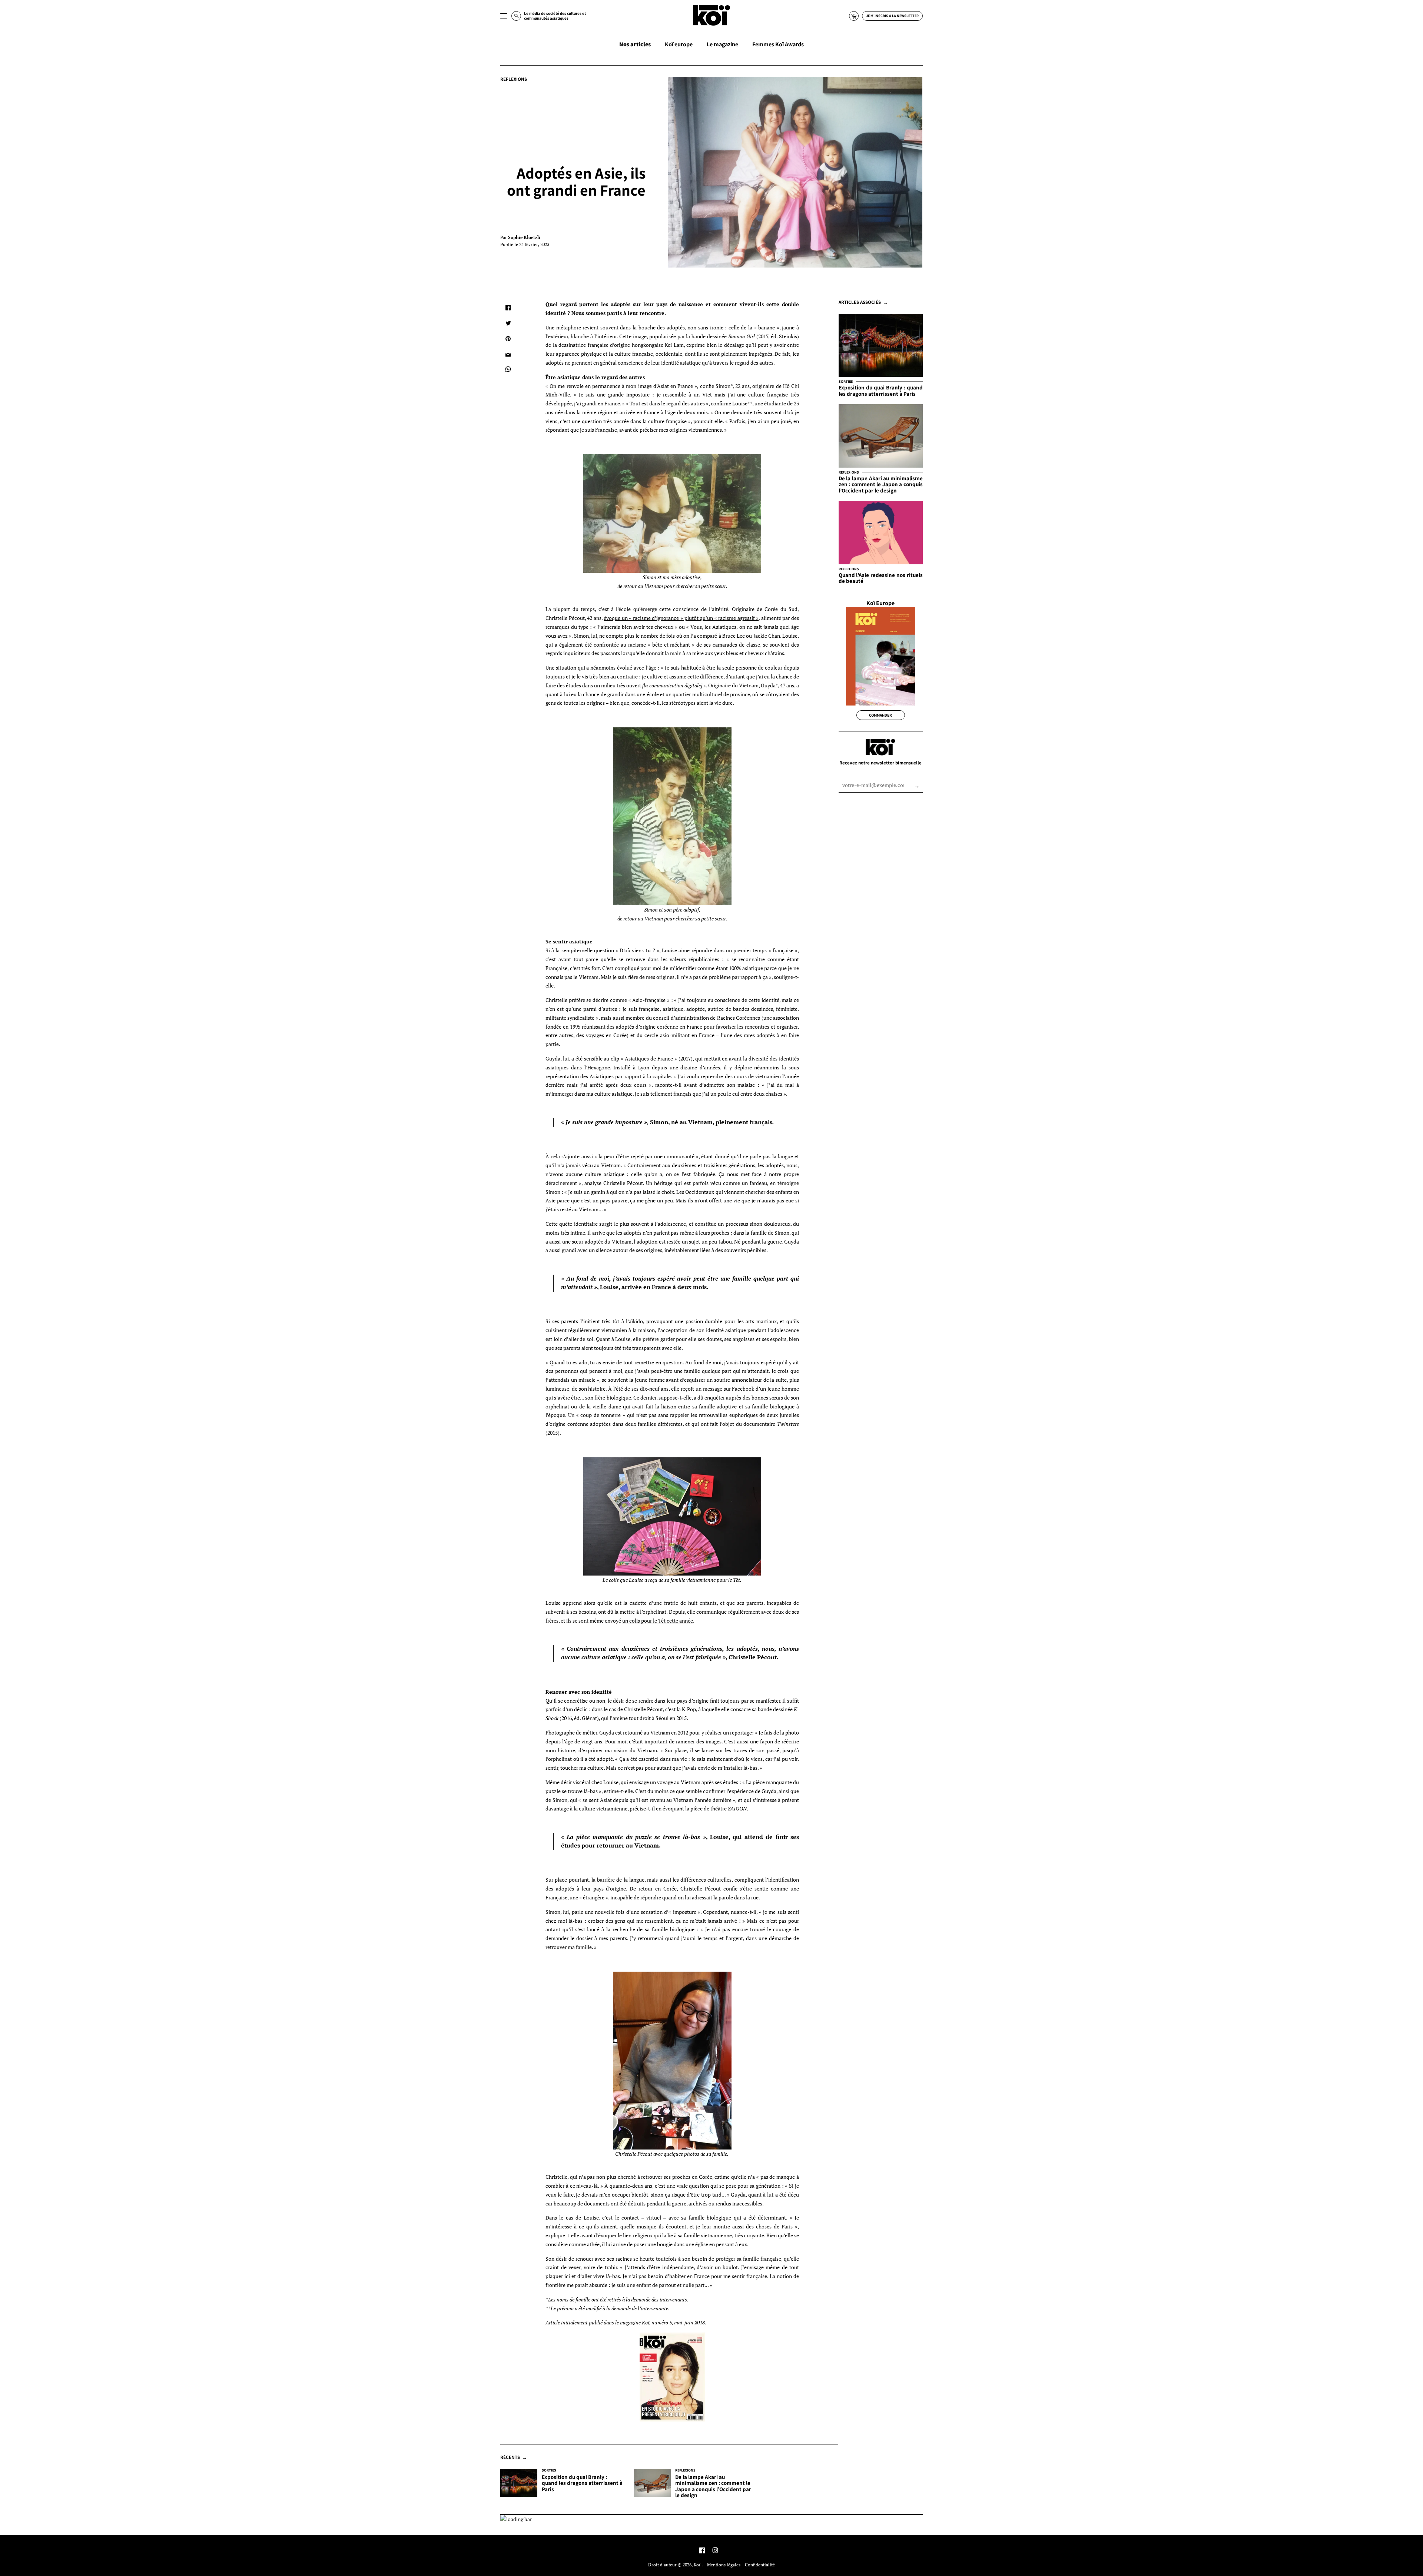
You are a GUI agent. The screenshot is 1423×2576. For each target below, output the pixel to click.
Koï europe (679, 44)
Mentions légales (724, 2565)
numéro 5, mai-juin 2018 (678, 2322)
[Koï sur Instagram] (715, 2551)
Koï (698, 2565)
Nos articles (635, 44)
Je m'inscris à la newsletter (892, 16)
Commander (880, 715)
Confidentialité (760, 2565)
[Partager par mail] (508, 354)
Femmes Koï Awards (778, 44)
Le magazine (722, 44)
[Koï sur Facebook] (702, 2551)
